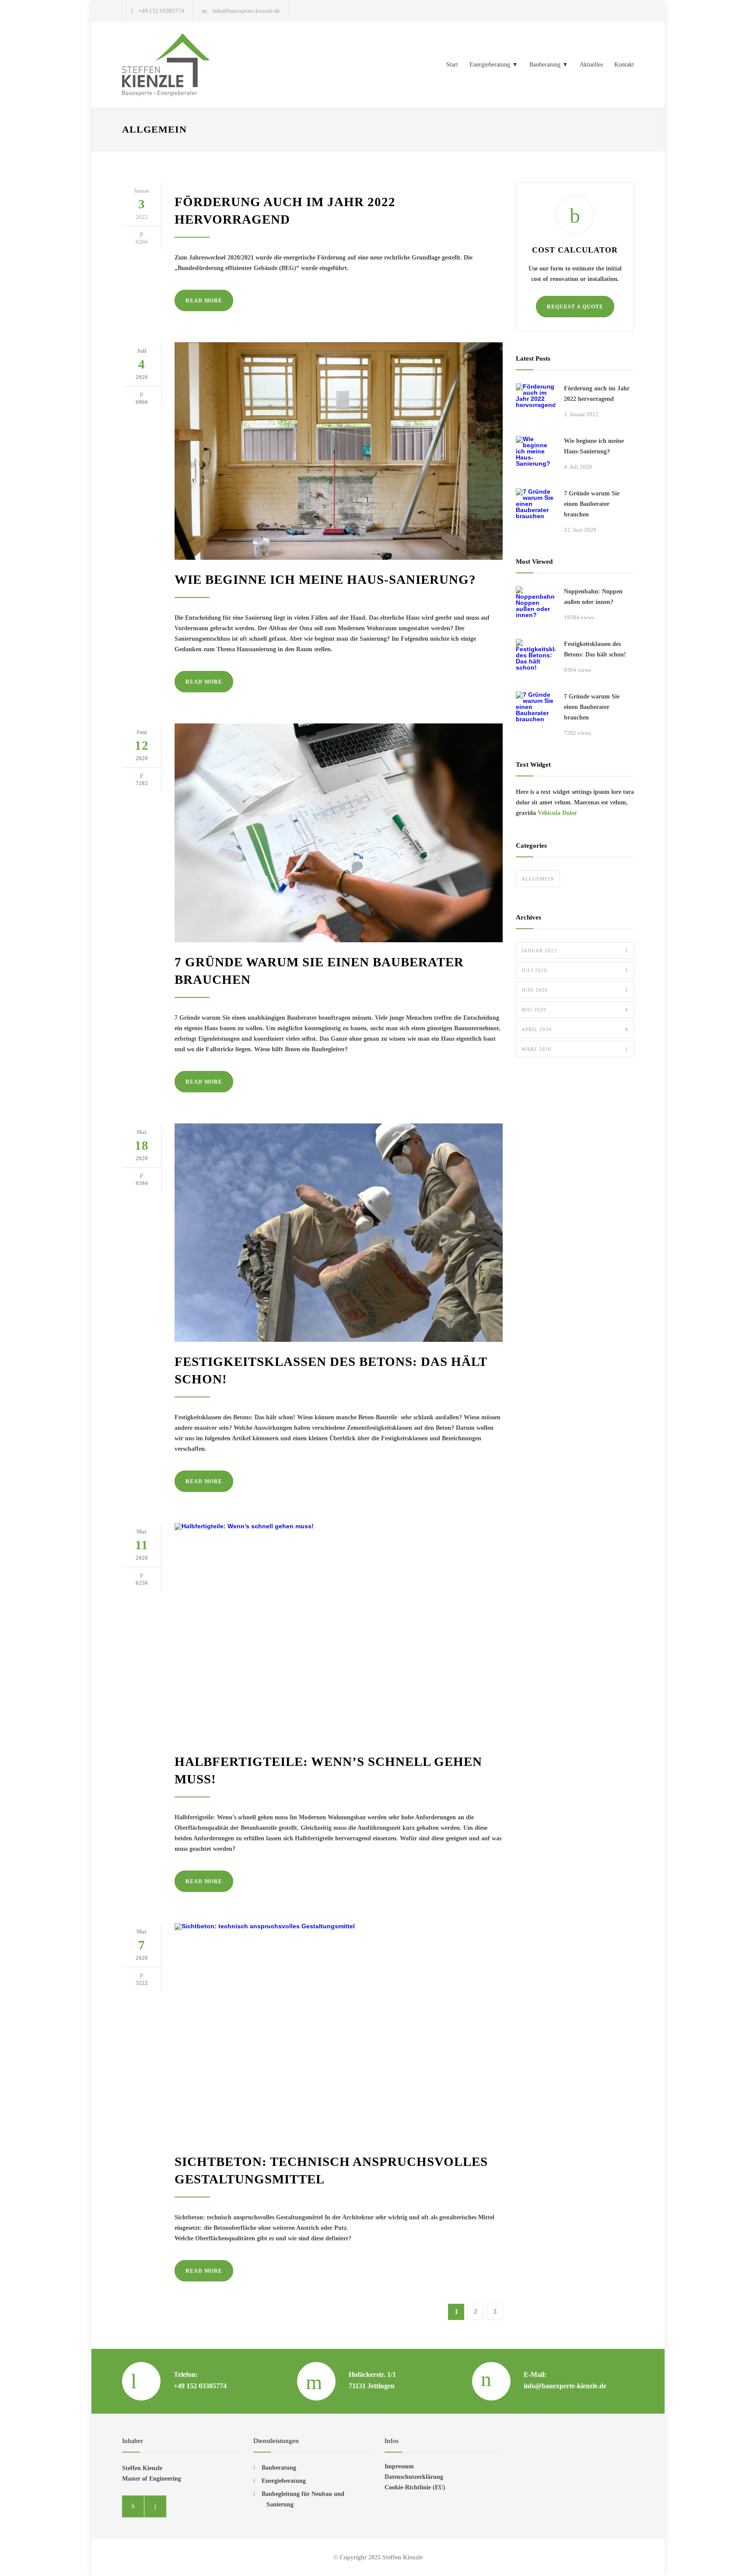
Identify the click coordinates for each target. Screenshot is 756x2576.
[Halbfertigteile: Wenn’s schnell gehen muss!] (339, 1632)
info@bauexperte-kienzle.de (246, 11)
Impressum (399, 2466)
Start (452, 65)
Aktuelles (591, 65)
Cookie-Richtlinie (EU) (415, 2487)
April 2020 (575, 1029)
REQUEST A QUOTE (575, 307)
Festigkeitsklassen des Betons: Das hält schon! (595, 649)
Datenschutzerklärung (414, 2477)
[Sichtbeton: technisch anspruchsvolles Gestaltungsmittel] (339, 2032)
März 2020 (575, 1049)
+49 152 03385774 (161, 11)
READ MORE (204, 301)
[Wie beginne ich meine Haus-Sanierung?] (339, 451)
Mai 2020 (575, 1010)
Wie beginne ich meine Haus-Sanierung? (325, 579)
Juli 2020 (575, 970)
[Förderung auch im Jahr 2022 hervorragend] (535, 403)
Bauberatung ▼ (549, 65)
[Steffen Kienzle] (203, 65)
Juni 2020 (575, 990)
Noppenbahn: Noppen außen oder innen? (593, 597)
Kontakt (624, 65)
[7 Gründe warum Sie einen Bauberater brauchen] (339, 833)
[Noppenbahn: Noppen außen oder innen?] (535, 606)
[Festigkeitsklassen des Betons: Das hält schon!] (339, 1233)
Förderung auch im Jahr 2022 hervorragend (597, 394)
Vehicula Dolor (557, 813)
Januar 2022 (575, 951)
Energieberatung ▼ (494, 65)
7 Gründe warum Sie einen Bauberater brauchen (592, 504)
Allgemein (538, 879)
